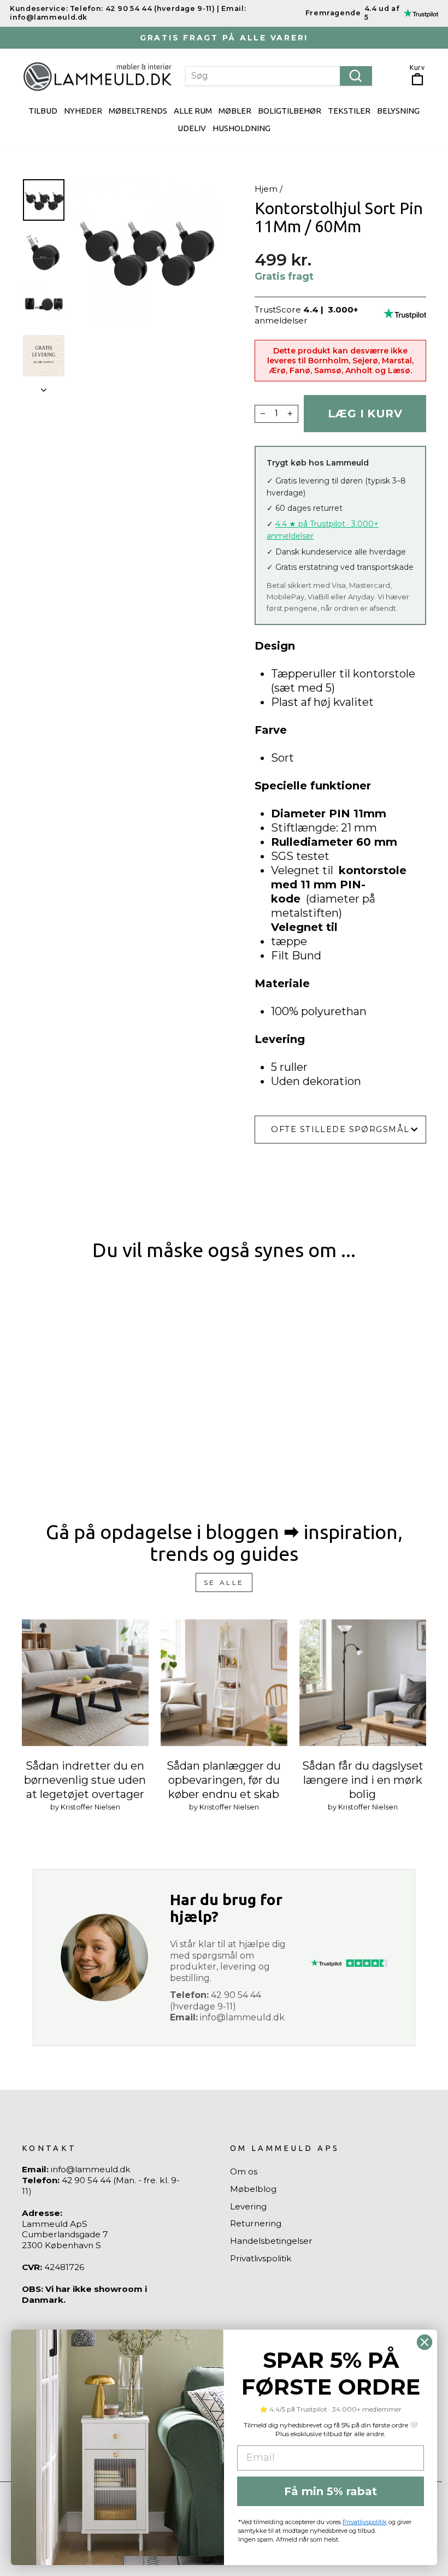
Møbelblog (253, 2189)
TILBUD (43, 111)
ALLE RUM (193, 111)
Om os (244, 2171)
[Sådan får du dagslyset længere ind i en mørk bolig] (363, 1683)
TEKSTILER (349, 111)
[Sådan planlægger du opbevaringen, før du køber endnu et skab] (224, 1683)
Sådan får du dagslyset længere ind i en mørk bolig (363, 1780)
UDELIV (192, 128)
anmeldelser (281, 320)
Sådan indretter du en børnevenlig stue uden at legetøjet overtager (85, 1780)
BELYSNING (398, 111)
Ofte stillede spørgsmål (340, 1129)
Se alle (224, 1582)
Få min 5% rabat (331, 2491)
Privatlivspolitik (261, 2258)
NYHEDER (83, 111)
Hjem (266, 189)
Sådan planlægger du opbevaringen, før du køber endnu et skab (224, 1780)
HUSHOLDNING (241, 128)
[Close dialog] (425, 2342)
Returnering (256, 2223)
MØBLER (235, 111)
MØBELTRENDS (138, 111)
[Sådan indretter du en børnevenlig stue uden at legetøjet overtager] (85, 1683)
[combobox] (278, 76)
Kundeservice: (39, 8)
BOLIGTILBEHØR (290, 111)
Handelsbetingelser (271, 2241)
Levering (248, 2206)
